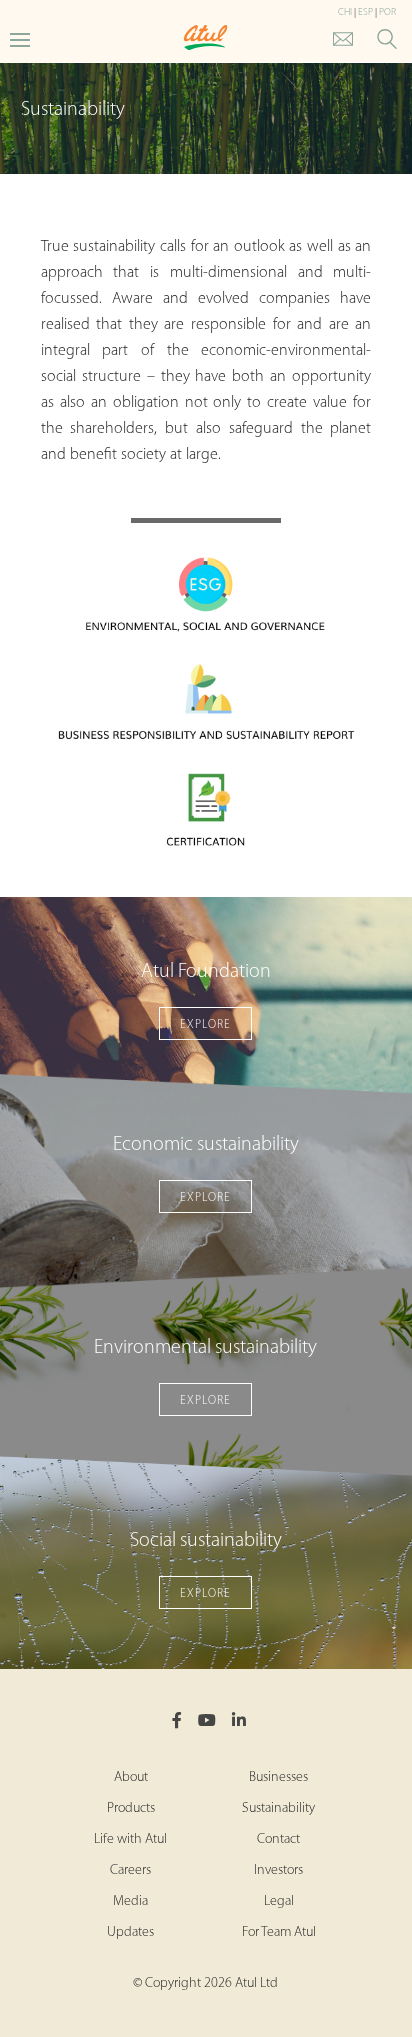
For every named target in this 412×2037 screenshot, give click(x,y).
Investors (278, 1870)
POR (387, 12)
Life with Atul (130, 1839)
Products (131, 1808)
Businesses (278, 1777)
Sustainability (278, 1808)
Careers (130, 1870)
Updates (130, 1932)
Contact (278, 1839)
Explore (205, 1025)
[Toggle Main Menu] (20, 38)
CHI (345, 12)
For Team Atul (279, 1932)
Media (130, 1901)
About (131, 1777)
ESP (365, 12)
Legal (279, 1901)
